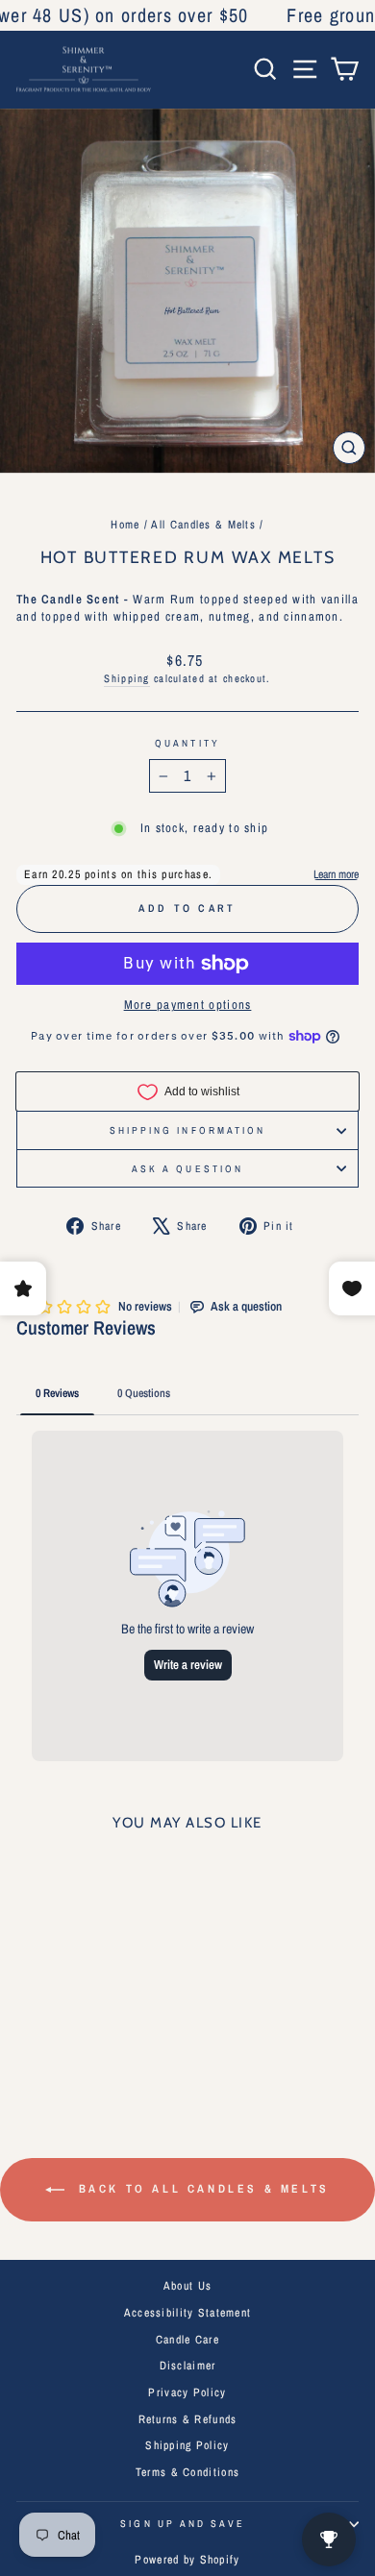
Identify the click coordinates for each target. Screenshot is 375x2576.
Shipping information (188, 1130)
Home (125, 525)
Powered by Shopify (187, 2560)
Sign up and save (182, 2523)
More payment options (188, 1005)
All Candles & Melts (203, 525)
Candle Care (187, 2340)
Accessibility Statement (188, 2313)
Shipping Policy (187, 2445)
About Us (187, 2286)
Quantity (187, 743)
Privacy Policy (187, 2392)
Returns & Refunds (188, 2419)
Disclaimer (188, 2366)
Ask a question (187, 1168)
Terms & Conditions (187, 2472)
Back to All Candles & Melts (201, 2190)
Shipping (126, 678)
